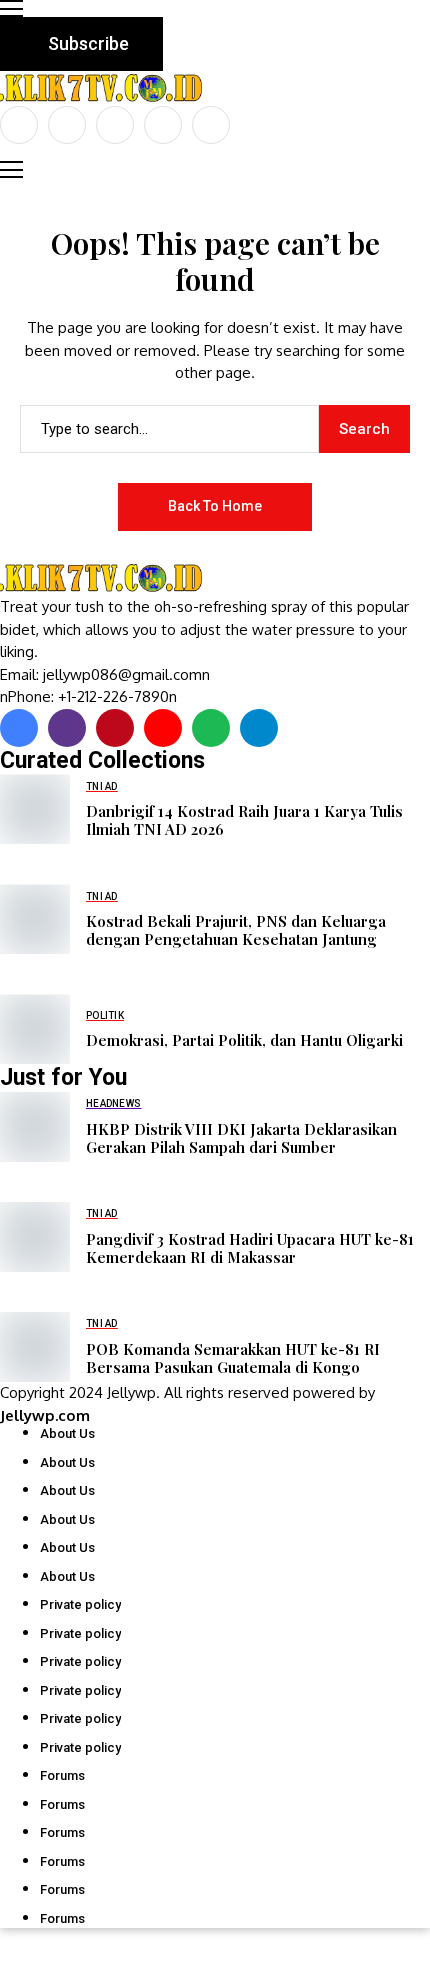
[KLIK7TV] (105, 578)
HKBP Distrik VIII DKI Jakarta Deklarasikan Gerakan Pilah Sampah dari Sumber (241, 1138)
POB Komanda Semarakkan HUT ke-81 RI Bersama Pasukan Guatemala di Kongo (233, 1358)
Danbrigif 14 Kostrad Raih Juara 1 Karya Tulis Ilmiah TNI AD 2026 (244, 820)
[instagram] (115, 125)
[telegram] (259, 728)
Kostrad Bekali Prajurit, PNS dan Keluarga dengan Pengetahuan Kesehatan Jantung (236, 930)
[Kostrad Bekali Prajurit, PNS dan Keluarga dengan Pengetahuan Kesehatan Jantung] (35, 919)
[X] (67, 125)
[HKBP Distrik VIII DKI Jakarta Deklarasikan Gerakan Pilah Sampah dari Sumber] (35, 1127)
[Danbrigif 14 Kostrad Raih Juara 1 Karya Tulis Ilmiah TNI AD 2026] (35, 809)
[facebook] (19, 125)
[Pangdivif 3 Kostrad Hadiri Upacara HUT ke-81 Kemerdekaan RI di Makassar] (35, 1237)
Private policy (80, 1604)
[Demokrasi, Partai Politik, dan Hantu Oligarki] (35, 1029)
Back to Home (215, 506)
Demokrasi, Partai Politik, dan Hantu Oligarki (244, 1040)
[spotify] (211, 728)
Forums (62, 1775)
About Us (67, 1433)
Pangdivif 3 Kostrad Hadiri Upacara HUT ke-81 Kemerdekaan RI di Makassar (250, 1248)
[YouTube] (211, 125)
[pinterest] (163, 125)
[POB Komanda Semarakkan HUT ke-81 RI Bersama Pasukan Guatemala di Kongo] (35, 1347)
